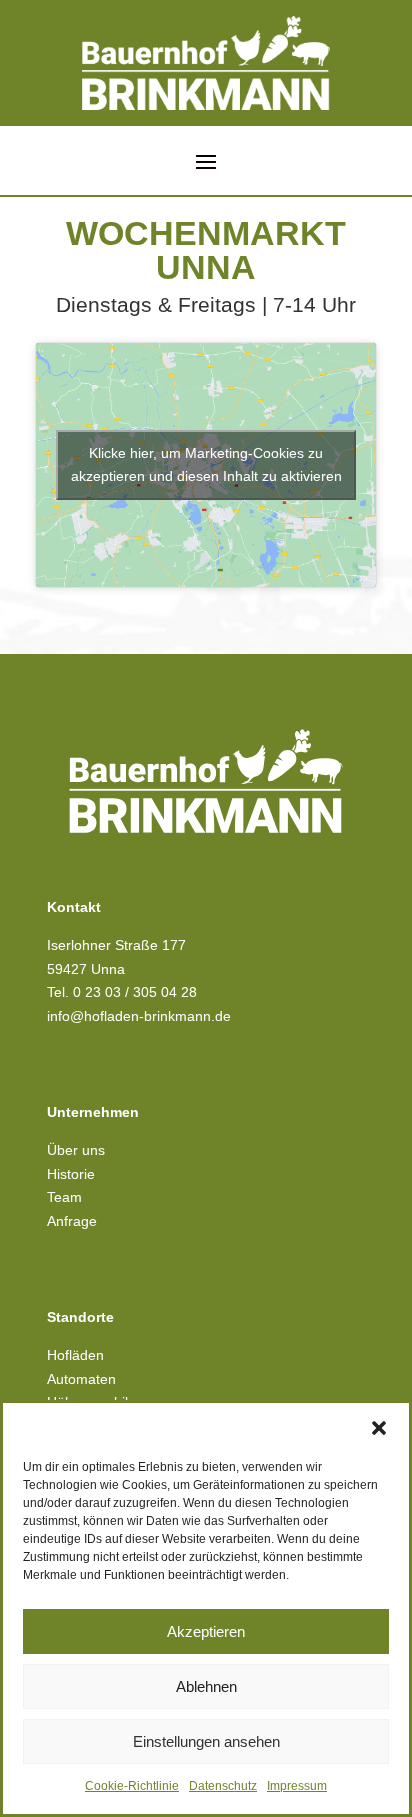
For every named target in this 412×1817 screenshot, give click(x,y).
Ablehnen (206, 1686)
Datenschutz (223, 1786)
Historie (71, 1174)
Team (64, 1197)
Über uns (76, 1150)
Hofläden (75, 1355)
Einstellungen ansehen (206, 1741)
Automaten (81, 1379)
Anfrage (72, 1221)
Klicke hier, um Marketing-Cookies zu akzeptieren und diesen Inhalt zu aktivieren (206, 464)
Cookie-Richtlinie (132, 1786)
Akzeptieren (206, 1631)
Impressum (297, 1786)
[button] (379, 1428)
